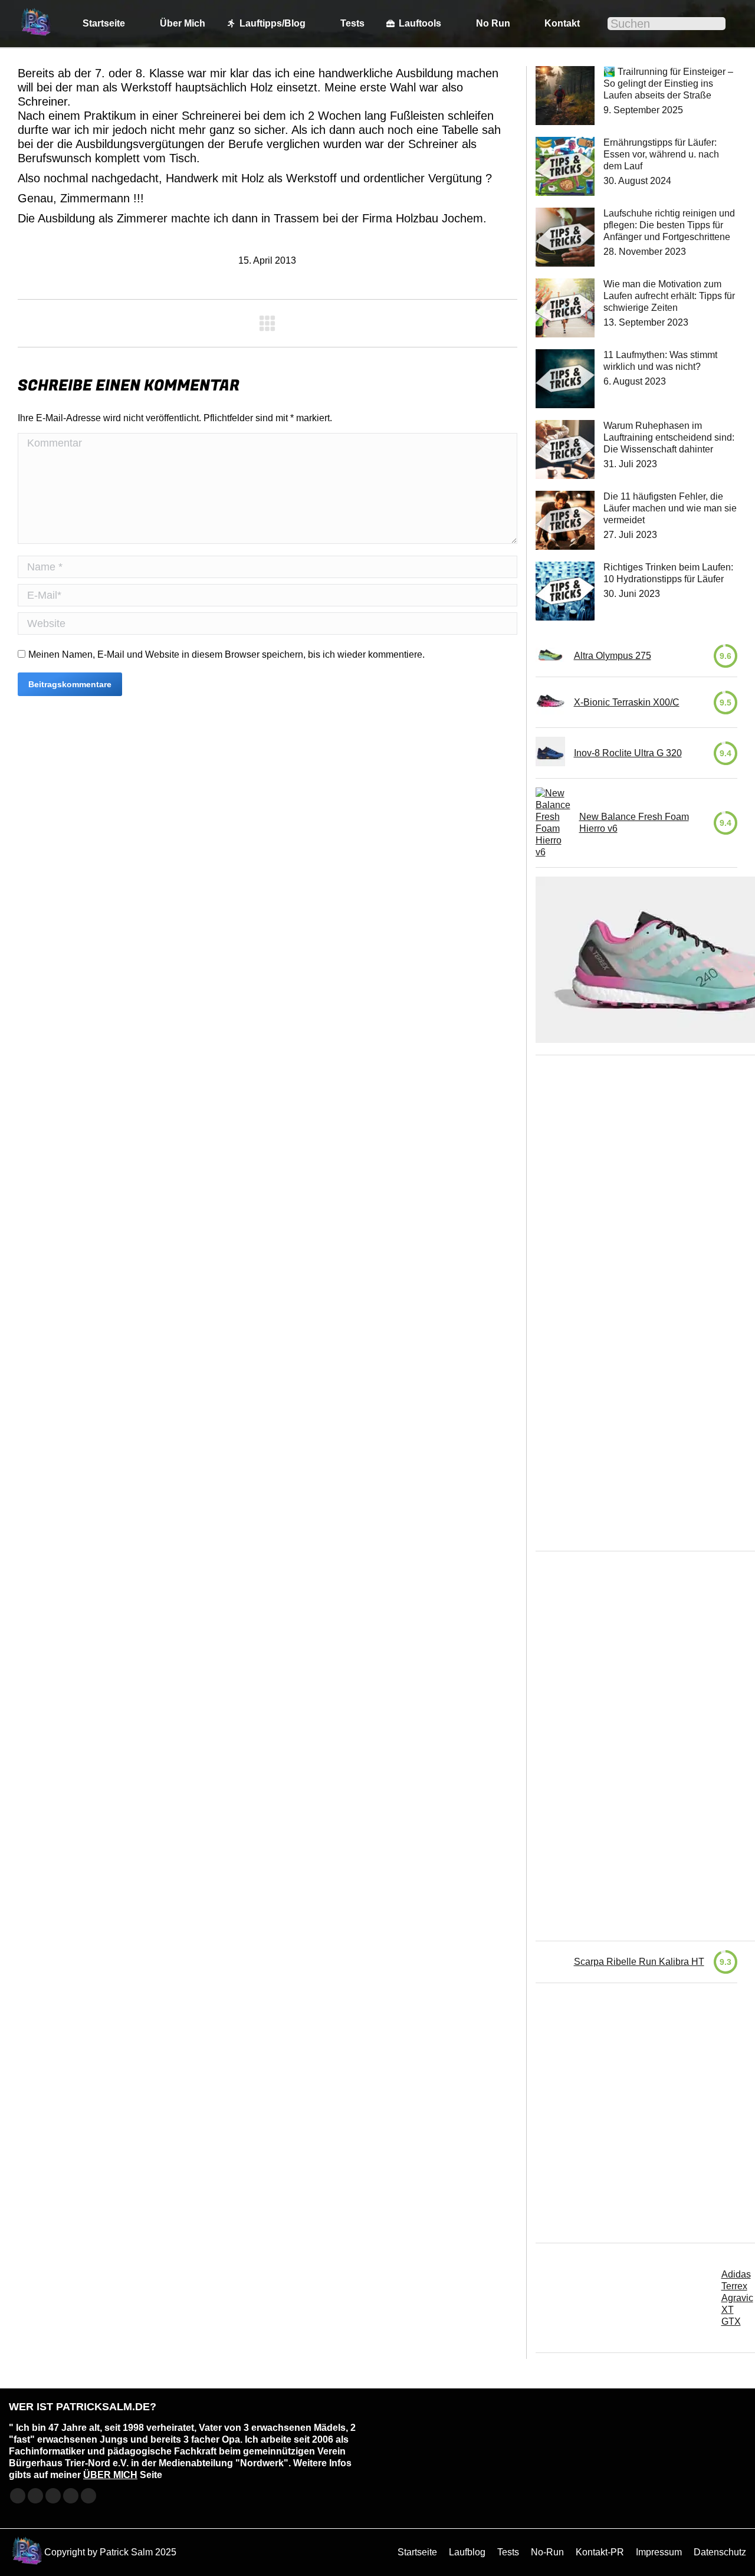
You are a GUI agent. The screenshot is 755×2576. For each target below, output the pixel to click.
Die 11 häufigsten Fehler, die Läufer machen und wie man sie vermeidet (670, 508)
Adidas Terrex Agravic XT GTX (737, 2298)
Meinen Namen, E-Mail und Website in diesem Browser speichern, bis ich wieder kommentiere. (226, 654)
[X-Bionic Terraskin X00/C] (550, 702)
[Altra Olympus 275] (550, 656)
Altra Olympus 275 (613, 656)
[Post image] (565, 96)
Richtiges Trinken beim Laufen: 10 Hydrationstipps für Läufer (668, 573)
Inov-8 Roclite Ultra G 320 (628, 753)
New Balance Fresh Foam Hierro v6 (634, 823)
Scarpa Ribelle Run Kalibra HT (639, 1962)
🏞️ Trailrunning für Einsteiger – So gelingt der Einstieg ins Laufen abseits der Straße (668, 83)
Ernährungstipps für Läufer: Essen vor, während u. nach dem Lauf (661, 154)
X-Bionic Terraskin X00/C (627, 702)
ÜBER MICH (110, 2475)
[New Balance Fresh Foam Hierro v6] (553, 823)
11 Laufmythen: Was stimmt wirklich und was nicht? (660, 361)
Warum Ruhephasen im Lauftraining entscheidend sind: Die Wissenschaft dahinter (669, 437)
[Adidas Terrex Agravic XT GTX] (624, 2298)
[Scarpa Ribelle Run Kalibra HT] (550, 1962)
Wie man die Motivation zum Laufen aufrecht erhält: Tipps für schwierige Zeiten (669, 296)
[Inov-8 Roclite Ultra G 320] (550, 753)
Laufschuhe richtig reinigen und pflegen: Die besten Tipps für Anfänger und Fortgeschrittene (669, 225)
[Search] (709, 24)
